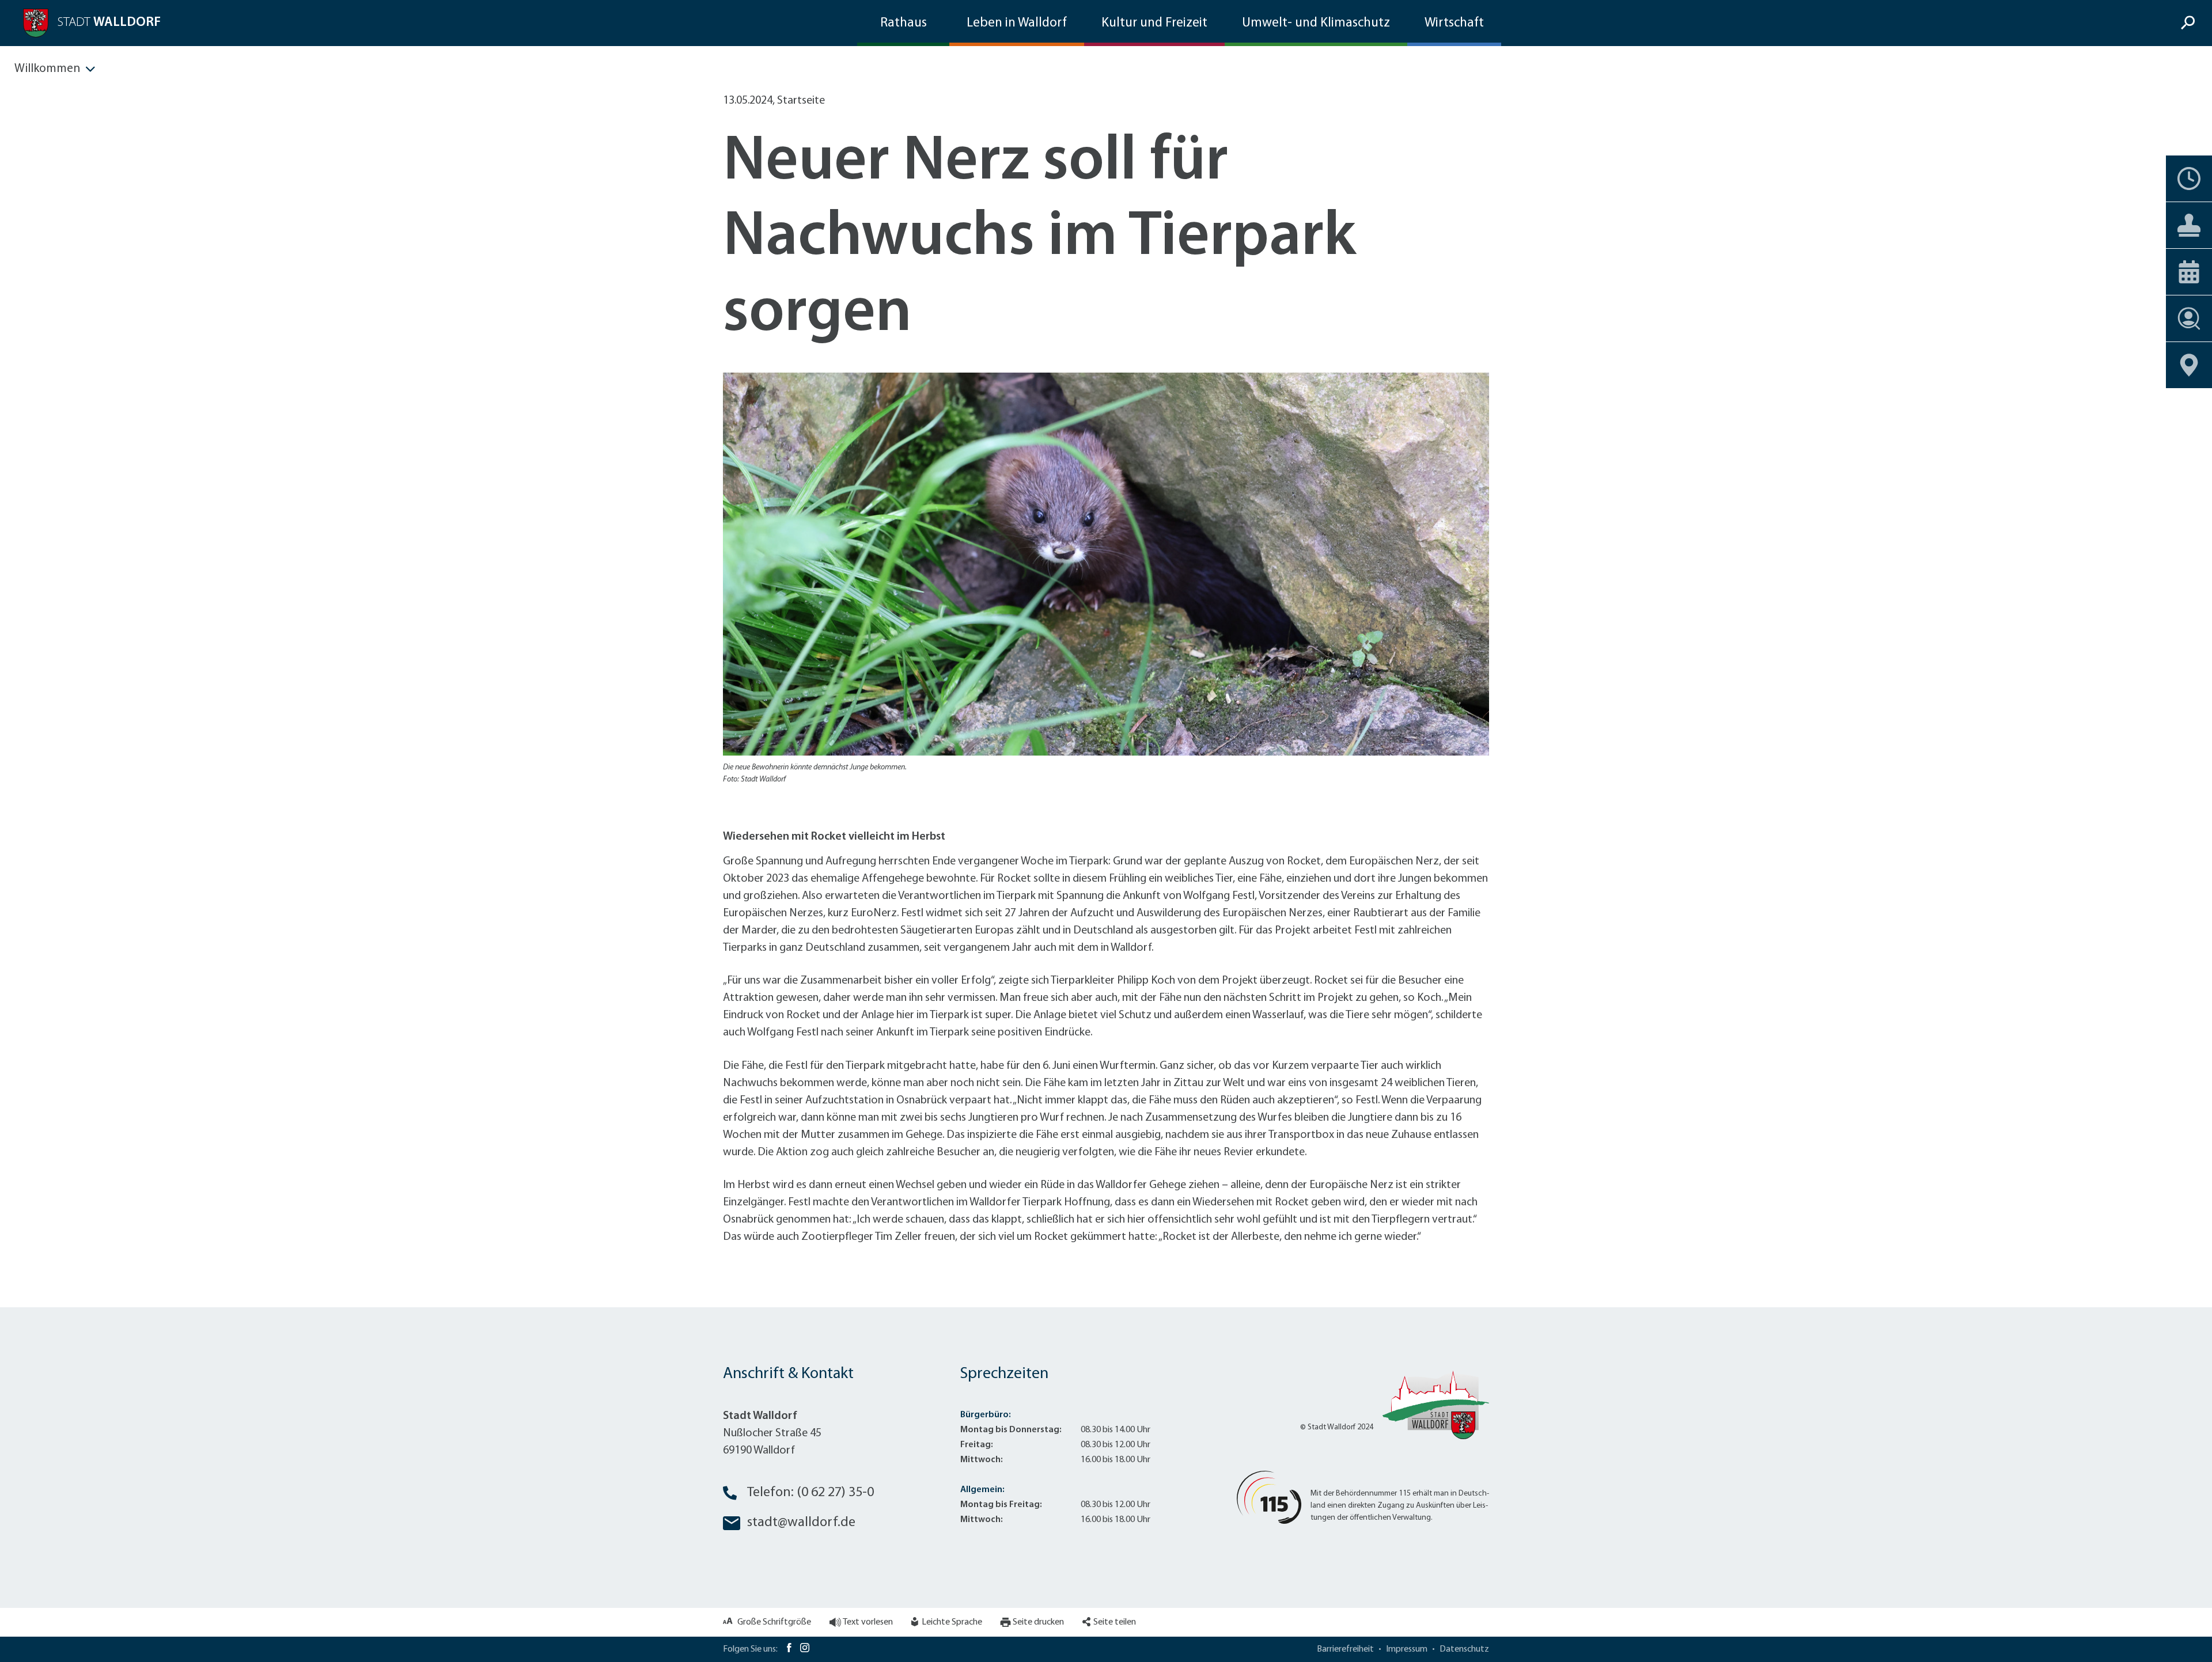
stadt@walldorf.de (801, 1523)
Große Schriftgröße (774, 1622)
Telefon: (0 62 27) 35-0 (810, 1493)
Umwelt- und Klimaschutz (1316, 23)
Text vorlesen (868, 1622)
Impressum (1407, 1649)
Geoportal (2189, 365)
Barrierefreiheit (1345, 1649)
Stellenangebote (2189, 318)
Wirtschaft (1454, 23)
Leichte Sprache (952, 1622)
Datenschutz (1464, 1649)
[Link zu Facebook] (789, 1649)
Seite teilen (1115, 1622)
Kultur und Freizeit (1154, 23)
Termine (2189, 179)
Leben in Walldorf (1017, 23)
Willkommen (47, 69)
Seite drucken (1038, 1622)
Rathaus (904, 23)
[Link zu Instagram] (805, 1649)
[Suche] (2189, 23)
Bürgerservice (2189, 225)
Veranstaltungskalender (2189, 272)
